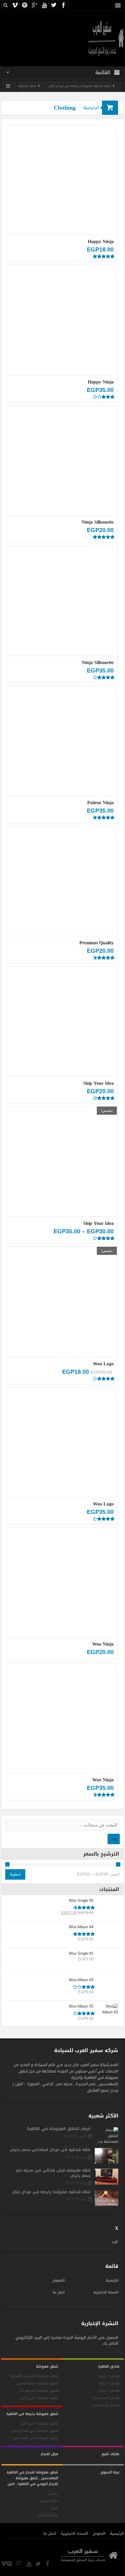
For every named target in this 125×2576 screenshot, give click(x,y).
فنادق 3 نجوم (109, 2376)
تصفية (15, 1874)
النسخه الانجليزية (106, 2292)
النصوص (58, 2280)
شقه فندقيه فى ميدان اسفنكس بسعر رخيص (50, 2150)
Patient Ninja (100, 803)
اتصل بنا (59, 2292)
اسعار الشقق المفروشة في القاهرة (59, 2129)
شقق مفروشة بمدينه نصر (39, 2391)
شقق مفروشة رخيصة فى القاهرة (32, 2414)
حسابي (53, 2494)
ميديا (54, 2508)
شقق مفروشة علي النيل (39, 2398)
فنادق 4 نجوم (109, 2383)
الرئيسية (91, 108)
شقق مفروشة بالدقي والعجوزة (34, 2376)
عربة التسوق (110, 2472)
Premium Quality (97, 943)
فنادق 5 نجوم (109, 2391)
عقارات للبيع (111, 2454)
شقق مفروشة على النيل (39, 2424)
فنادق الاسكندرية (106, 2398)
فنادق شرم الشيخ (106, 2405)
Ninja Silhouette (98, 522)
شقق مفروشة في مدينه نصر (36, 2438)
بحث (114, 1839)
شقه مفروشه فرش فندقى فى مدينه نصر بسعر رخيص (53, 2173)
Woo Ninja (103, 1644)
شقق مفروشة (47, 2366)
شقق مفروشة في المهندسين (35, 2431)
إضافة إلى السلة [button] (64, 160)
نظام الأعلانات (48, 2515)
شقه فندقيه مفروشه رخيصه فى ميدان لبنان (51, 2192)
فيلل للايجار (49, 2454)
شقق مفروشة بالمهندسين (37, 2383)
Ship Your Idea (98, 1083)
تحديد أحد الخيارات (65, 1007)
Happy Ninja (101, 241)
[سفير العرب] (106, 38)
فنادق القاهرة (109, 2366)
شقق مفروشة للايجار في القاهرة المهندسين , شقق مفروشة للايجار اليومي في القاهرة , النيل (32, 2478)
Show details (62, 200)
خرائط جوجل (49, 2501)
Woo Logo (103, 1364)
